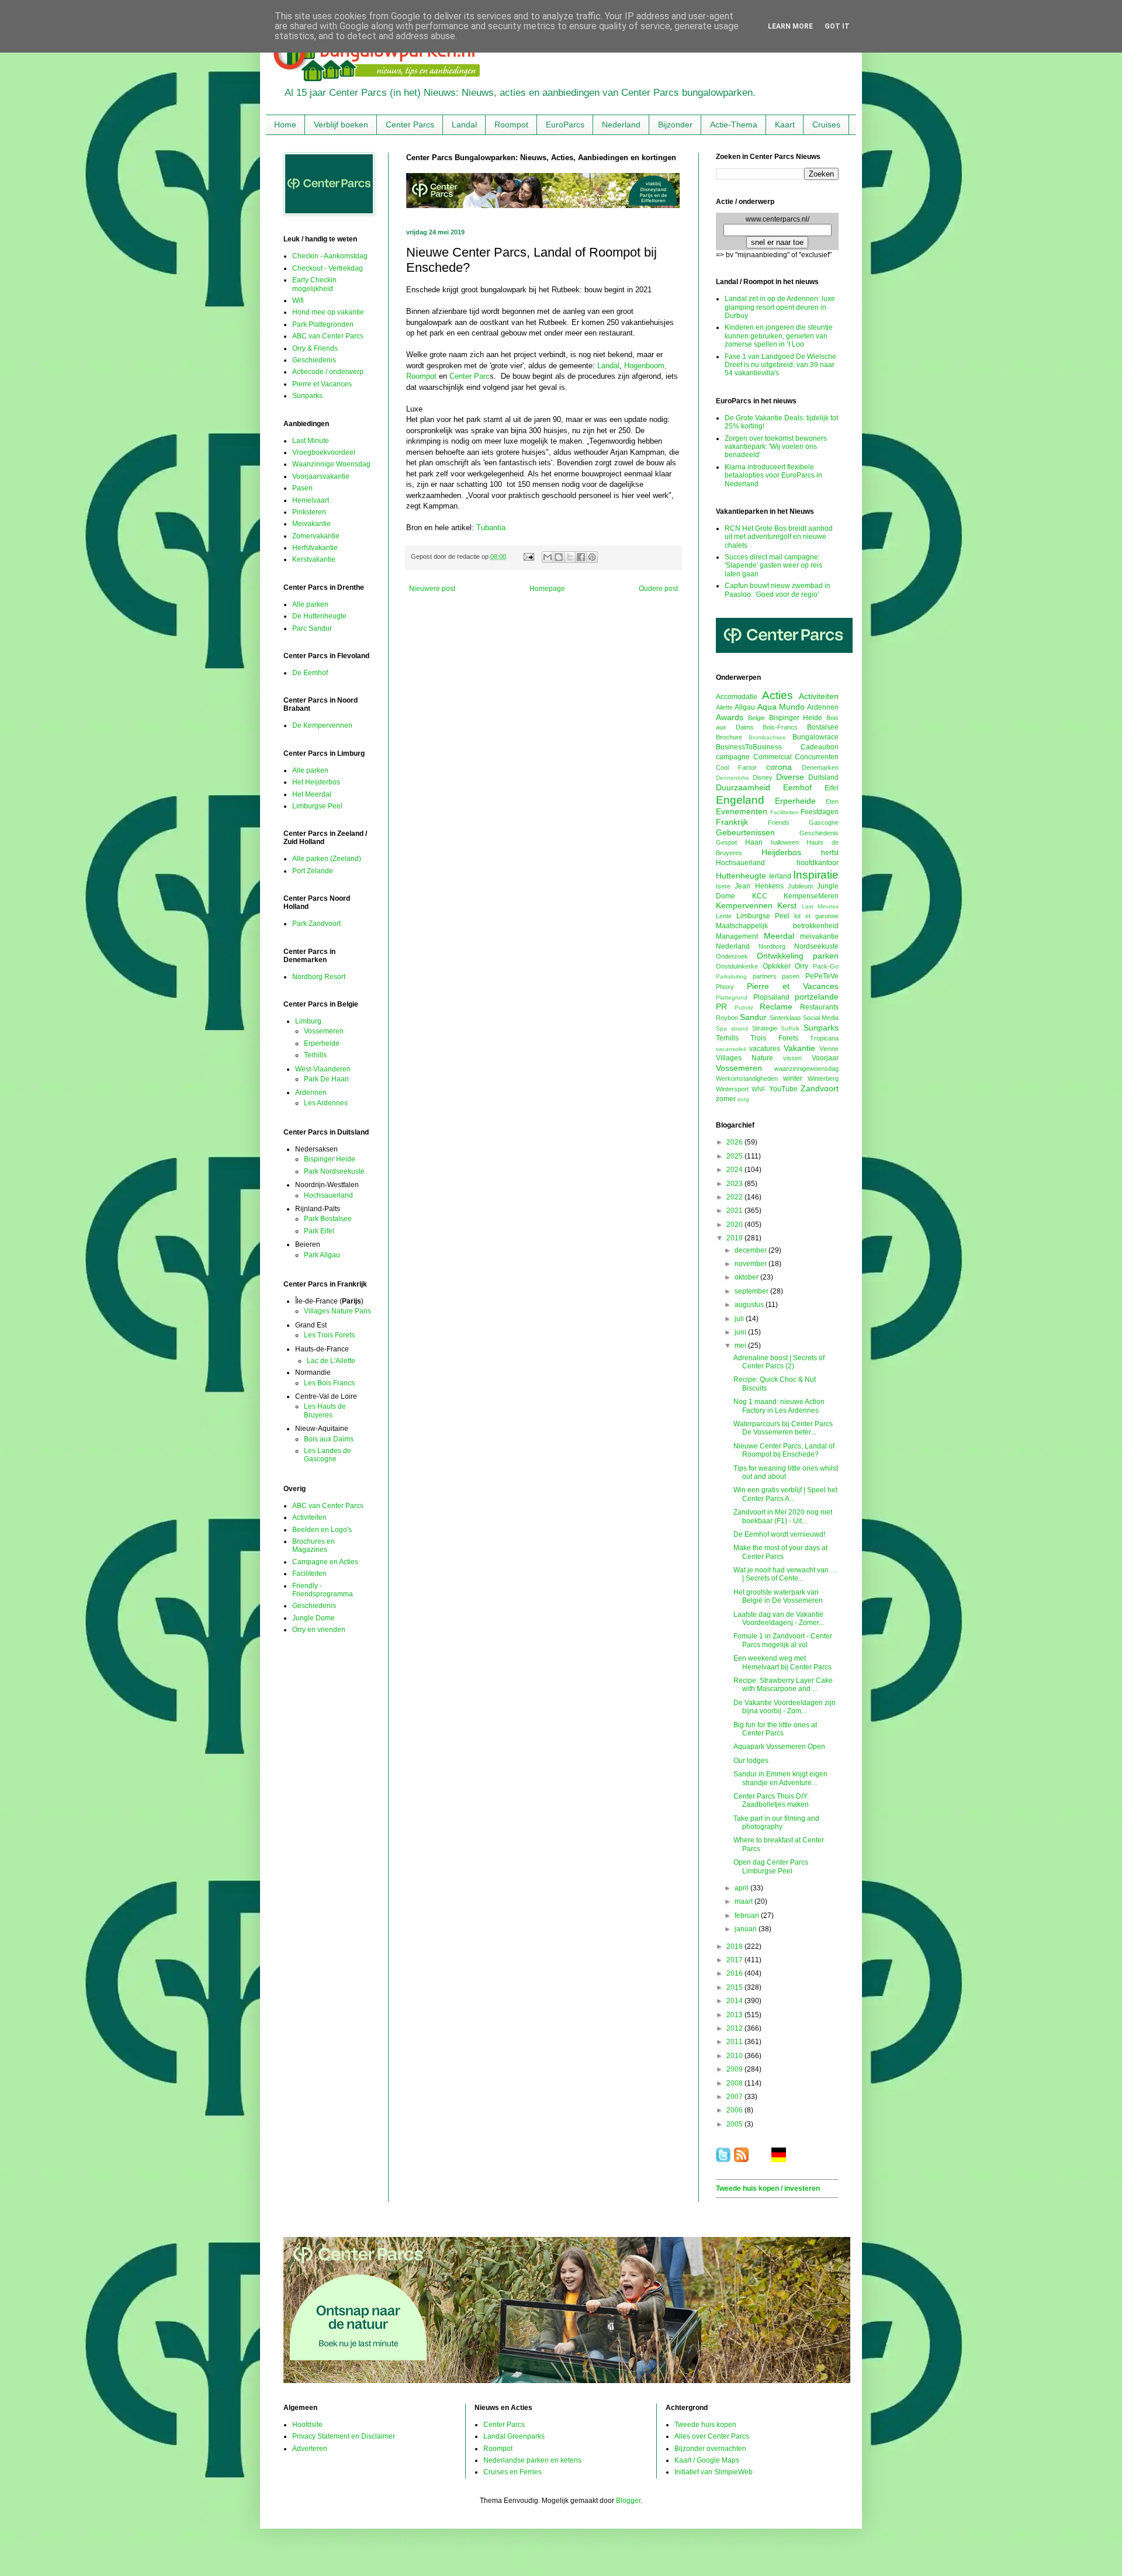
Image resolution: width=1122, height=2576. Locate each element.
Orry (801, 966)
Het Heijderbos (316, 782)
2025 (735, 1156)
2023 (735, 1184)
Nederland (621, 125)
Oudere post (658, 589)
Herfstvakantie (315, 548)
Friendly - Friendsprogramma (323, 1590)
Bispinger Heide (330, 1159)
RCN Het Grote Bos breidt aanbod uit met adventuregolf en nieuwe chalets (779, 537)
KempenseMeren (811, 896)
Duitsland (823, 777)
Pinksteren (309, 512)
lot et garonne (816, 916)
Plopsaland (771, 997)
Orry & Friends (315, 348)
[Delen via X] (570, 557)
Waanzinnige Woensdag (331, 464)
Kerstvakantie (314, 559)
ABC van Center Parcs (328, 336)
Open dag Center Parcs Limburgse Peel (771, 1866)
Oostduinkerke (737, 966)
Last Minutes (820, 906)
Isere (723, 886)
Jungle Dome (314, 1618)
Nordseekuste (816, 946)
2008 (735, 2083)
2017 (735, 1960)
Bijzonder (675, 125)
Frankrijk (732, 822)
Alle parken (310, 604)
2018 (735, 1946)
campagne (733, 757)
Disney (763, 777)
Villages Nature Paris (337, 1311)
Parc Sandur (312, 628)
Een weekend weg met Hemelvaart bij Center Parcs (782, 1662)
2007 (735, 2097)
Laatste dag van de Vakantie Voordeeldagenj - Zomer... (779, 1619)
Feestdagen (820, 812)
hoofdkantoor (818, 863)
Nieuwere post (432, 589)
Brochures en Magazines (314, 1545)
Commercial (773, 757)
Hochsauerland (328, 1195)
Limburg (308, 1021)
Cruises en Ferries (512, 2472)
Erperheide (322, 1043)
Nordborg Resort (319, 977)
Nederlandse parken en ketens (532, 2460)
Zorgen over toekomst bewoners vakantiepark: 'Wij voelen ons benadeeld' (776, 447)
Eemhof (797, 787)
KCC (760, 896)
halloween (785, 842)
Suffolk (790, 1028)
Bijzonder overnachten (710, 2449)
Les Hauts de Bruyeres (325, 1410)
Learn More (790, 26)
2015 (735, 1987)
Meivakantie (311, 524)
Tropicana (824, 1038)
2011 (735, 2042)
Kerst (787, 905)
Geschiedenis (314, 360)
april (742, 1888)
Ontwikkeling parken (798, 956)
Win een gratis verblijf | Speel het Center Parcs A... (785, 1494)
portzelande (817, 997)
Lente (724, 916)
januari (747, 1929)
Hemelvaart (311, 500)
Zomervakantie (316, 536)
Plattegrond (732, 997)
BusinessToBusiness (749, 747)
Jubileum (800, 886)
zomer (726, 1099)
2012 (735, 2028)
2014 (735, 2001)
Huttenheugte (741, 876)
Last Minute (311, 441)
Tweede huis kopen (705, 2425)
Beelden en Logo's (322, 1530)
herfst (830, 853)
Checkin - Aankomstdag (330, 256)
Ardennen (311, 1092)
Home (285, 125)
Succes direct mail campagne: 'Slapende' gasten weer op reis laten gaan (773, 566)
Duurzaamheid (743, 787)
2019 (735, 1238)
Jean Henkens (759, 886)
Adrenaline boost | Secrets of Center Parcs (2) (779, 1362)
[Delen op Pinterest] (592, 557)
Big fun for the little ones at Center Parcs (775, 1729)
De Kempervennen (322, 725)
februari (748, 1915)
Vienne (829, 1049)
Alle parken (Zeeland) (327, 859)
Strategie (765, 1028)
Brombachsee (767, 737)
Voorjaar (825, 1058)
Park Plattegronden (323, 324)
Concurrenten (817, 757)
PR (721, 1007)
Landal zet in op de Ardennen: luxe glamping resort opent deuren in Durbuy (780, 307)
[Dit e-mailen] (548, 557)
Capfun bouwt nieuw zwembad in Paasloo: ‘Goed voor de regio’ (778, 590)
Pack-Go (826, 966)
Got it (837, 26)
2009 (735, 2069)
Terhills (315, 1055)
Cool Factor (736, 767)
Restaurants (819, 1007)
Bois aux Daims (329, 1439)
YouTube (783, 1089)
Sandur (753, 1017)
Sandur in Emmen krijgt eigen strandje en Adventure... (780, 1778)
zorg (743, 1099)
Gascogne (824, 822)
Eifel (832, 788)
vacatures (765, 1049)
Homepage (547, 589)
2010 (735, 2056)
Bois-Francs (780, 727)
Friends (779, 822)
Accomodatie (737, 697)
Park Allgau (322, 1255)
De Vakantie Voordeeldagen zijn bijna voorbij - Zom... (785, 1707)
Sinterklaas (785, 1018)
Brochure (729, 737)
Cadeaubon (820, 747)
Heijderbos (781, 852)
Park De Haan (326, 1079)
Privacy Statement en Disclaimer (344, 2436)
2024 (735, 1170)
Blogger (628, 2501)
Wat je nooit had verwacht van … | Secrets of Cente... (785, 1574)
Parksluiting (731, 976)
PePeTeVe (822, 976)
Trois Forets (774, 1038)
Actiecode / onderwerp (328, 372)
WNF (759, 1089)
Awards (730, 717)
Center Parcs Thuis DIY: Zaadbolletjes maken (771, 1800)
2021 (735, 1211)
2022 (735, 1197)
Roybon (727, 1018)
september (752, 1291)
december (752, 1250)
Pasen (302, 488)
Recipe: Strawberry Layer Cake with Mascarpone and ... (783, 1685)
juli (740, 1319)
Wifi (298, 300)
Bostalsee (823, 727)
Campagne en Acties (325, 1562)
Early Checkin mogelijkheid (314, 284)
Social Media (821, 1018)
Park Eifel (319, 1231)
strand (740, 1028)
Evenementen (742, 811)
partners (765, 976)
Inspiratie (816, 875)
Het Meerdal (312, 794)
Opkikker (777, 966)
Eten (832, 801)
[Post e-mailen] (528, 556)
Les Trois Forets (329, 1335)
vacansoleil (731, 1049)
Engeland (740, 800)
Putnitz (744, 1007)
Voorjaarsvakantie (321, 476)
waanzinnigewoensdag (806, 1069)
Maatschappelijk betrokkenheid (777, 926)
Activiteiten (309, 1517)
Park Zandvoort (316, 924)
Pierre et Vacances (322, 384)
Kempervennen (744, 905)
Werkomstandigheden (747, 1078)
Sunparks (307, 396)
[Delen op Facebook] (581, 557)
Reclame (776, 1007)
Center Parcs (410, 125)
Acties (778, 695)
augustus (750, 1305)
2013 (735, 2015)
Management (737, 936)
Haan (754, 842)
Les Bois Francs (329, 1383)
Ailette (724, 707)
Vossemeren (324, 1031)
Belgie (756, 718)
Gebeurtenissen (745, 832)
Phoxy (725, 987)
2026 (735, 1142)
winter (793, 1078)
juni (741, 1332)
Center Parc (470, 376)
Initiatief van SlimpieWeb (714, 2472)
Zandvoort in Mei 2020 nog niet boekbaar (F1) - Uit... (783, 1516)
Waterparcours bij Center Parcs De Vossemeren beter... (783, 1428)
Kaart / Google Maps (707, 2460)
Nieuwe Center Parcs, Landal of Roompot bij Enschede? (784, 1450)
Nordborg (772, 946)
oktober (747, 1277)
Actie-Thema (734, 125)
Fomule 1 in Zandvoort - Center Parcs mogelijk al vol (783, 1640)
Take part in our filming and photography (776, 1823)
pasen (791, 976)
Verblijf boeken (341, 125)
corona (779, 767)
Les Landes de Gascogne (328, 1455)
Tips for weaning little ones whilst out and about (786, 1472)
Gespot (726, 842)
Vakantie (799, 1048)
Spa (721, 1028)
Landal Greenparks (514, 2436)
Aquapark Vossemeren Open (779, 1747)
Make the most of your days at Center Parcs (780, 1552)
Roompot (511, 125)
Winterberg (823, 1078)
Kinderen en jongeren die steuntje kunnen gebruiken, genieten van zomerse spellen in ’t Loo (779, 336)
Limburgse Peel (317, 806)
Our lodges (751, 1761)
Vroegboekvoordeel (324, 452)
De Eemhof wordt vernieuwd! (779, 1534)
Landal (464, 125)
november (752, 1264)
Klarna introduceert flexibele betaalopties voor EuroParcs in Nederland (773, 476)
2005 (735, 2124)
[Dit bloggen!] (559, 557)
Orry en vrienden (319, 1630)
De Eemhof (310, 673)
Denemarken (820, 767)
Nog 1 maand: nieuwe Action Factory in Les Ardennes (779, 1406)
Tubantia (491, 528)
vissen (792, 1058)
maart (744, 1901)
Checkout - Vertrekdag (328, 268)
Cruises (826, 125)
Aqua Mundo (781, 707)
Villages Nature (744, 1058)
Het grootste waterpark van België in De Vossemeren (778, 1596)
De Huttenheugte (319, 616)
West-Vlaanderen (323, 1069)
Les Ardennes (326, 1103)
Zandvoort (820, 1088)
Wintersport (732, 1089)
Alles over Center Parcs (712, 2436)
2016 (735, 1973)
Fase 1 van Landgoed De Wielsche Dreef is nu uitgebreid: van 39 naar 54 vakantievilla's (780, 365)
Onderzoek (732, 956)
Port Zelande (313, 871)
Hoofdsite (307, 2425)
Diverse (790, 777)
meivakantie (819, 936)
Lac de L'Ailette (331, 1361)
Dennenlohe (733, 778)
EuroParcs (565, 125)
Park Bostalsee (328, 1219)
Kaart (785, 125)
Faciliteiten (309, 1574)
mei (741, 1346)
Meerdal (779, 936)
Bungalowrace (815, 737)
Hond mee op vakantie (328, 312)
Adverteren (310, 2449)
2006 (735, 2110)
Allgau (745, 707)
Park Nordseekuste (334, 1171)
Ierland (780, 876)
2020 (735, 1225)
